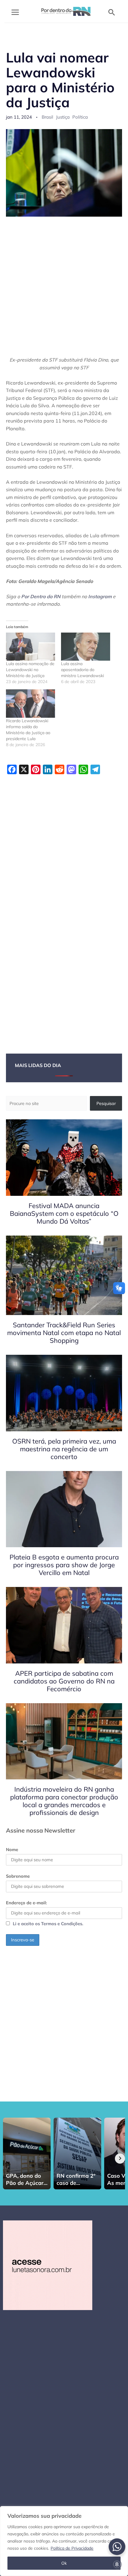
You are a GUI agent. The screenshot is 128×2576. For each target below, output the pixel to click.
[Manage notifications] (117, 2564)
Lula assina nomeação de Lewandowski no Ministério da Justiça (30, 670)
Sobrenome (18, 1876)
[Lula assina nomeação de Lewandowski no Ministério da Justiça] (31, 647)
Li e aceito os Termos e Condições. (48, 1924)
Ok (64, 2563)
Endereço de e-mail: (26, 1903)
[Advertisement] (64, 290)
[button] (112, 12)
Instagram (100, 596)
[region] (64, 2541)
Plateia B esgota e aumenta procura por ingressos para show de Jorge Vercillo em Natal (64, 1565)
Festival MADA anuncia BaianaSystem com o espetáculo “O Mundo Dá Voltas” (64, 1213)
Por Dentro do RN (41, 596)
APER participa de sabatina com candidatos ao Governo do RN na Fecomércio (64, 1681)
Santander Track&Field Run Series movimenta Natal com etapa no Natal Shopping (64, 1333)
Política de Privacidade (72, 2548)
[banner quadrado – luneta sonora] (48, 2265)
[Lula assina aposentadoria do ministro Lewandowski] (86, 647)
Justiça (63, 117)
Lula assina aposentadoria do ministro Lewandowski (82, 670)
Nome (12, 1849)
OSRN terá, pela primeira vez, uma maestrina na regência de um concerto (64, 1449)
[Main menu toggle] (15, 12)
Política (80, 117)
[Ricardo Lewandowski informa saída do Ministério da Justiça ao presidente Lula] (31, 703)
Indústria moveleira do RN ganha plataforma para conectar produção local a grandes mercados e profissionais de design (64, 1801)
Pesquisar (106, 1103)
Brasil (47, 117)
